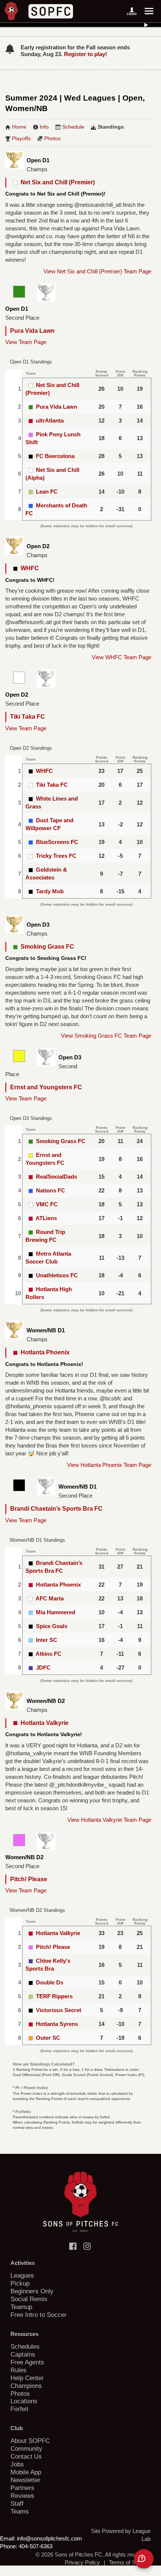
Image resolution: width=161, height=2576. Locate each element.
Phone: (9, 2546)
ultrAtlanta (50, 420)
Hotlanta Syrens (57, 2024)
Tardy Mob (50, 891)
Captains (23, 2354)
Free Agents (27, 2362)
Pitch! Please (29, 1879)
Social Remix (29, 2299)
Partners (22, 2488)
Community (26, 2448)
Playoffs (21, 138)
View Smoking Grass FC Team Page (106, 1036)
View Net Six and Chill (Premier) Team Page (97, 271)
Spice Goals (52, 1626)
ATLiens (46, 1218)
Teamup (21, 2307)
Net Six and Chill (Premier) (56, 182)
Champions (26, 2386)
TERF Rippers (54, 1996)
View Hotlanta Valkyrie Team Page (109, 1820)
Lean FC (47, 492)
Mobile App (26, 2472)
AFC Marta (50, 1598)
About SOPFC (30, 2441)
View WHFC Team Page (121, 657)
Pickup (20, 2283)
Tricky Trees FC (56, 856)
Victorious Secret (59, 2010)
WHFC (28, 568)
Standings (111, 127)
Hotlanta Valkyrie (43, 1723)
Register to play (85, 54)
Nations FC (51, 1190)
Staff (17, 2503)
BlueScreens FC (57, 842)
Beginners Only (32, 2291)
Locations (24, 2401)
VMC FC (47, 1204)
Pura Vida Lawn (32, 331)
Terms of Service (130, 2562)
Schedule (73, 127)
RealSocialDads (57, 1177)
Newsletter (25, 2480)
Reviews (22, 2496)
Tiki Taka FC (28, 717)
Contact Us (26, 2456)
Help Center (27, 2378)
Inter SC (47, 1640)
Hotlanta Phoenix (44, 1352)
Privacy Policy (82, 2562)
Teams (20, 2511)
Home (19, 127)
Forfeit (19, 2409)
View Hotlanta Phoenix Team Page (109, 1465)
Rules (19, 2370)
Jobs (17, 2464)
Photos (52, 138)
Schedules (25, 2346)
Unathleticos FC (57, 1275)
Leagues (22, 2275)
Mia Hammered (56, 1612)
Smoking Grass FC (46, 947)
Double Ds (50, 1982)
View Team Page (26, 342)
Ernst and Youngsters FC (46, 1087)
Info (44, 127)
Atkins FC (48, 1654)
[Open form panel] (144, 2559)
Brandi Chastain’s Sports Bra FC (56, 1509)
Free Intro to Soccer (39, 2315)
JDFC (43, 1668)
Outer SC (48, 2038)
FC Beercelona (55, 456)
